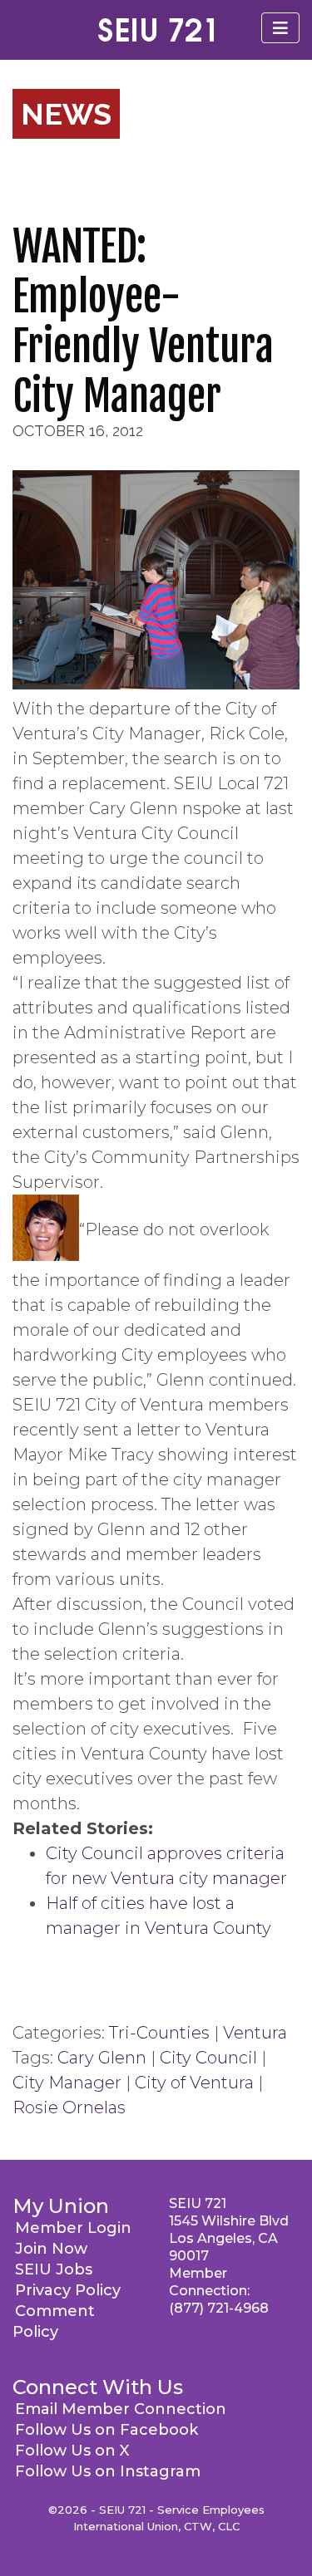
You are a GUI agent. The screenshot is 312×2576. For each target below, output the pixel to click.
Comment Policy (54, 2321)
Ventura (255, 2033)
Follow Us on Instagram (108, 2471)
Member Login (73, 2228)
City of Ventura (194, 2083)
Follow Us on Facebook (106, 2430)
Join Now (51, 2249)
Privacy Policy (68, 2290)
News (66, 114)
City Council (208, 2058)
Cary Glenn (102, 2058)
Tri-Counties (159, 2033)
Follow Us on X (72, 2451)
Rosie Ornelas (69, 2107)
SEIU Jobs (54, 2269)
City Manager (67, 2083)
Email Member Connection (121, 2409)
